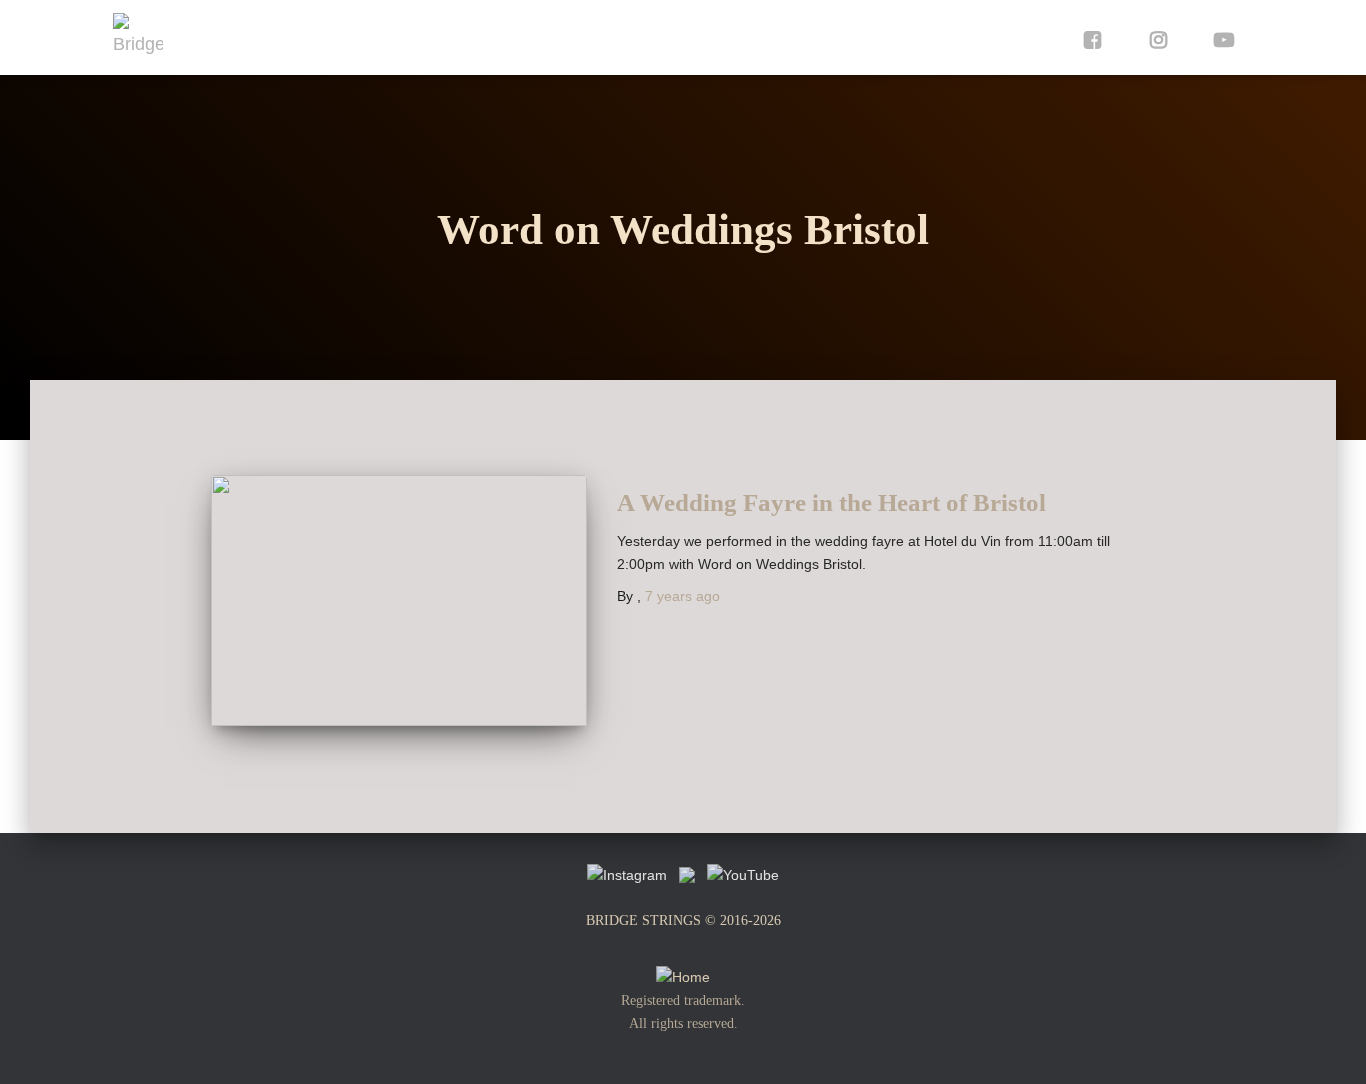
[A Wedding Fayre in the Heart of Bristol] (399, 600)
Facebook (1088, 37)
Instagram (1154, 37)
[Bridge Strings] (138, 38)
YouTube (1220, 37)
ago (682, 596)
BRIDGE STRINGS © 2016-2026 (683, 920)
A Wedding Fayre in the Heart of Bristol (831, 502)
